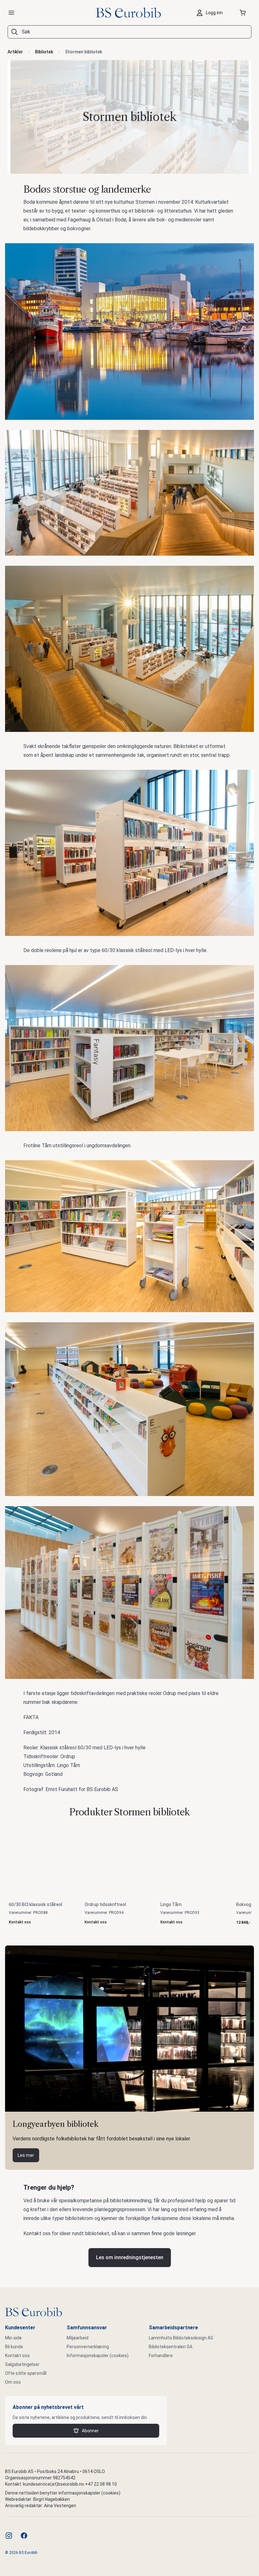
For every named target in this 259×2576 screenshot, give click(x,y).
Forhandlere (161, 2356)
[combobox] (129, 32)
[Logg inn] (211, 13)
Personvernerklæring (88, 2347)
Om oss (13, 2382)
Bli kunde (14, 2347)
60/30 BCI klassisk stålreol (36, 1904)
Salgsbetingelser (22, 2364)
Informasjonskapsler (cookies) (98, 2356)
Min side (13, 2338)
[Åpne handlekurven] (244, 13)
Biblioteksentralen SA (171, 2347)
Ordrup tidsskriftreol (105, 1904)
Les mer (26, 2155)
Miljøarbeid (78, 2338)
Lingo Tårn (171, 1904)
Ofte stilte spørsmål (26, 2373)
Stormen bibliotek (84, 52)
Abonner (90, 2431)
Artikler (15, 52)
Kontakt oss (17, 2356)
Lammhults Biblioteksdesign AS (181, 2338)
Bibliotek (44, 52)
